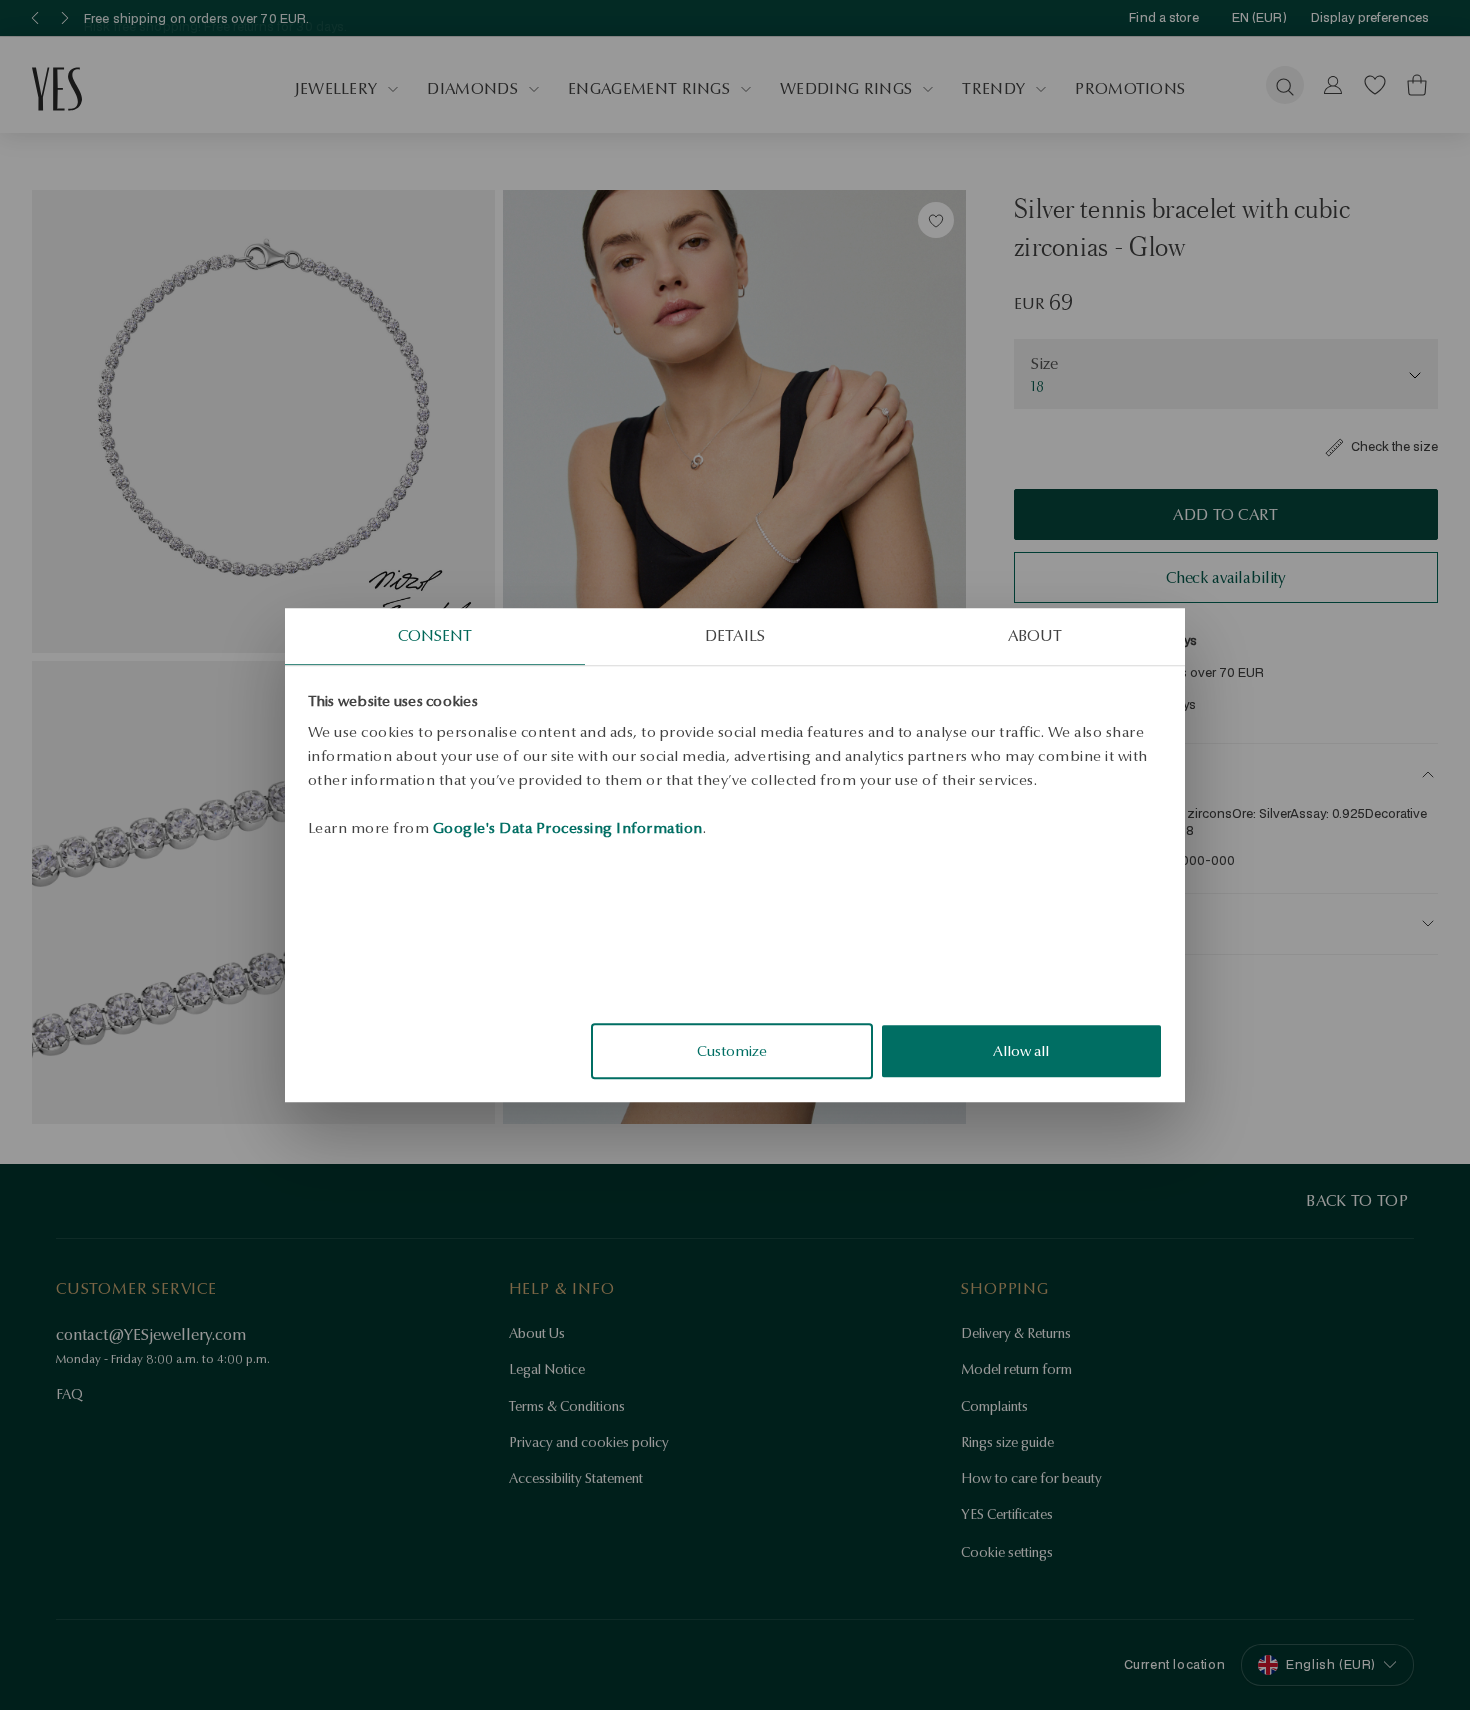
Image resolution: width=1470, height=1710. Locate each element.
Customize (732, 1051)
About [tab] (1035, 635)
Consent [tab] (435, 635)
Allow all (1021, 1051)
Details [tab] (735, 635)
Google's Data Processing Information (568, 828)
